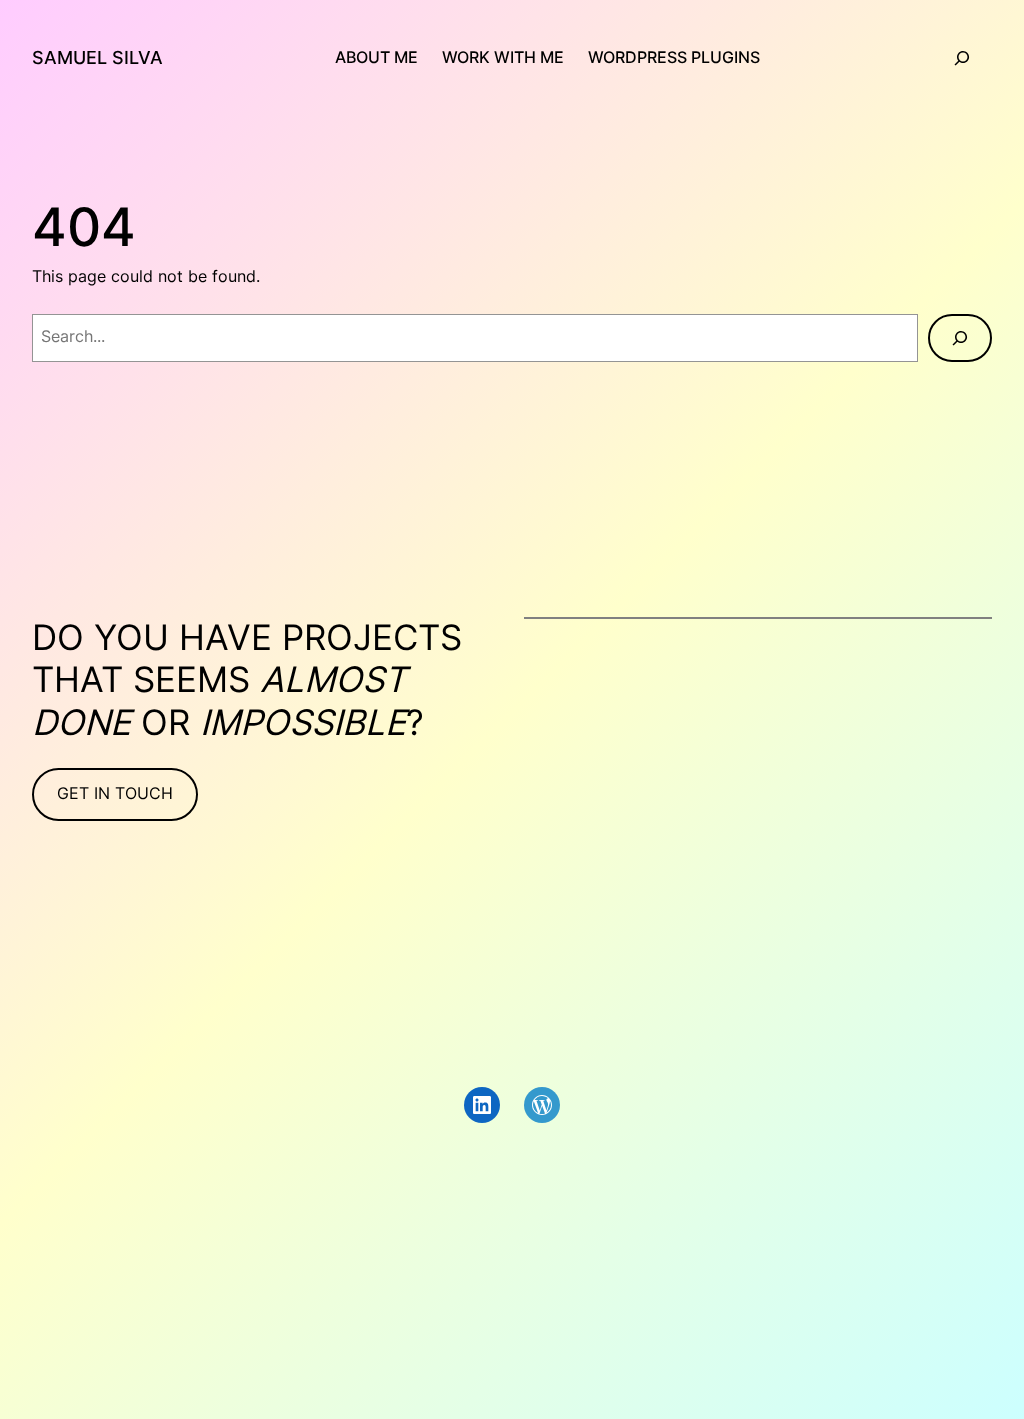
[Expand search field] (962, 58)
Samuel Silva (97, 57)
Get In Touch (115, 793)
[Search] (960, 338)
